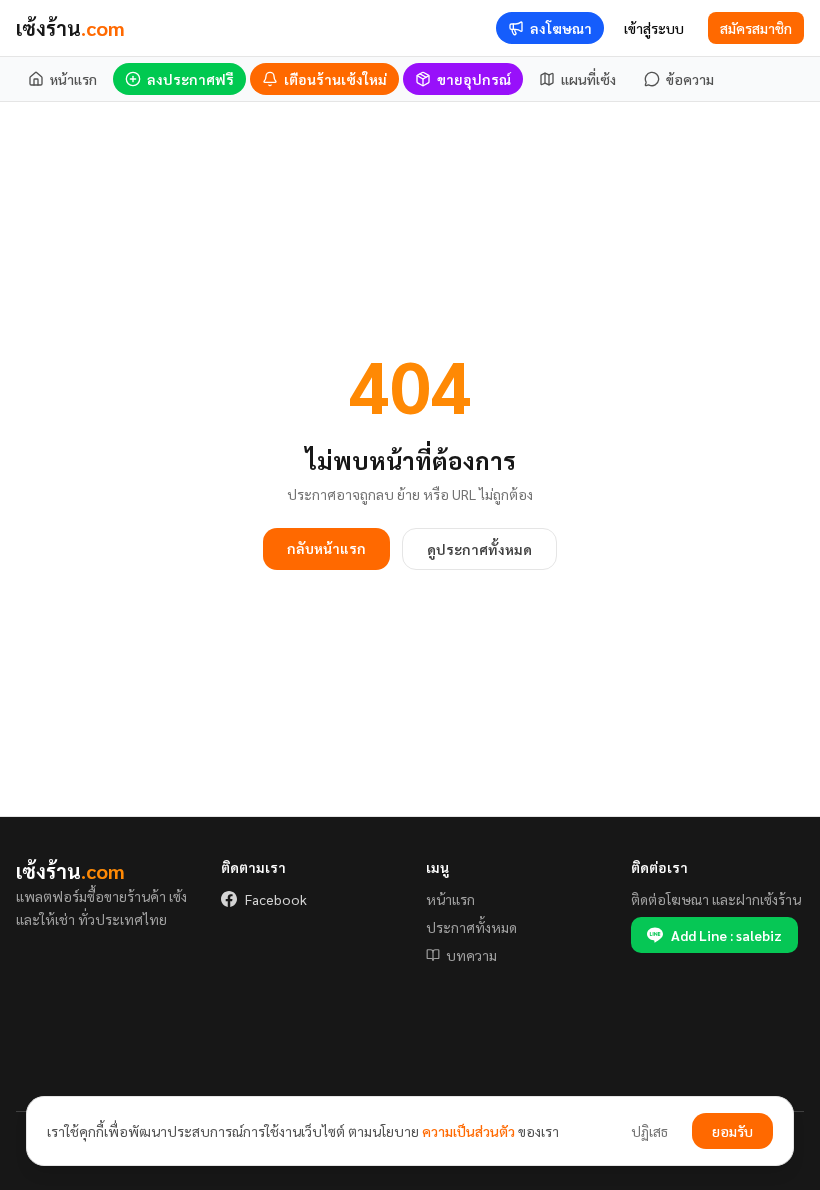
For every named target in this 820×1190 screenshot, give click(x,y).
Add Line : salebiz (726, 935)
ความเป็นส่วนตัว (468, 1131)
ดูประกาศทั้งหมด (479, 549)
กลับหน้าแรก (326, 548)
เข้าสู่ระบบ (654, 28)
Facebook (276, 899)
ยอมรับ (732, 1131)
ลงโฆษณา (561, 28)
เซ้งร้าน (70, 28)
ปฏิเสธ (649, 1131)
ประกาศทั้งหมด (471, 927)
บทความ (471, 955)
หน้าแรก (450, 899)
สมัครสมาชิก (756, 28)
